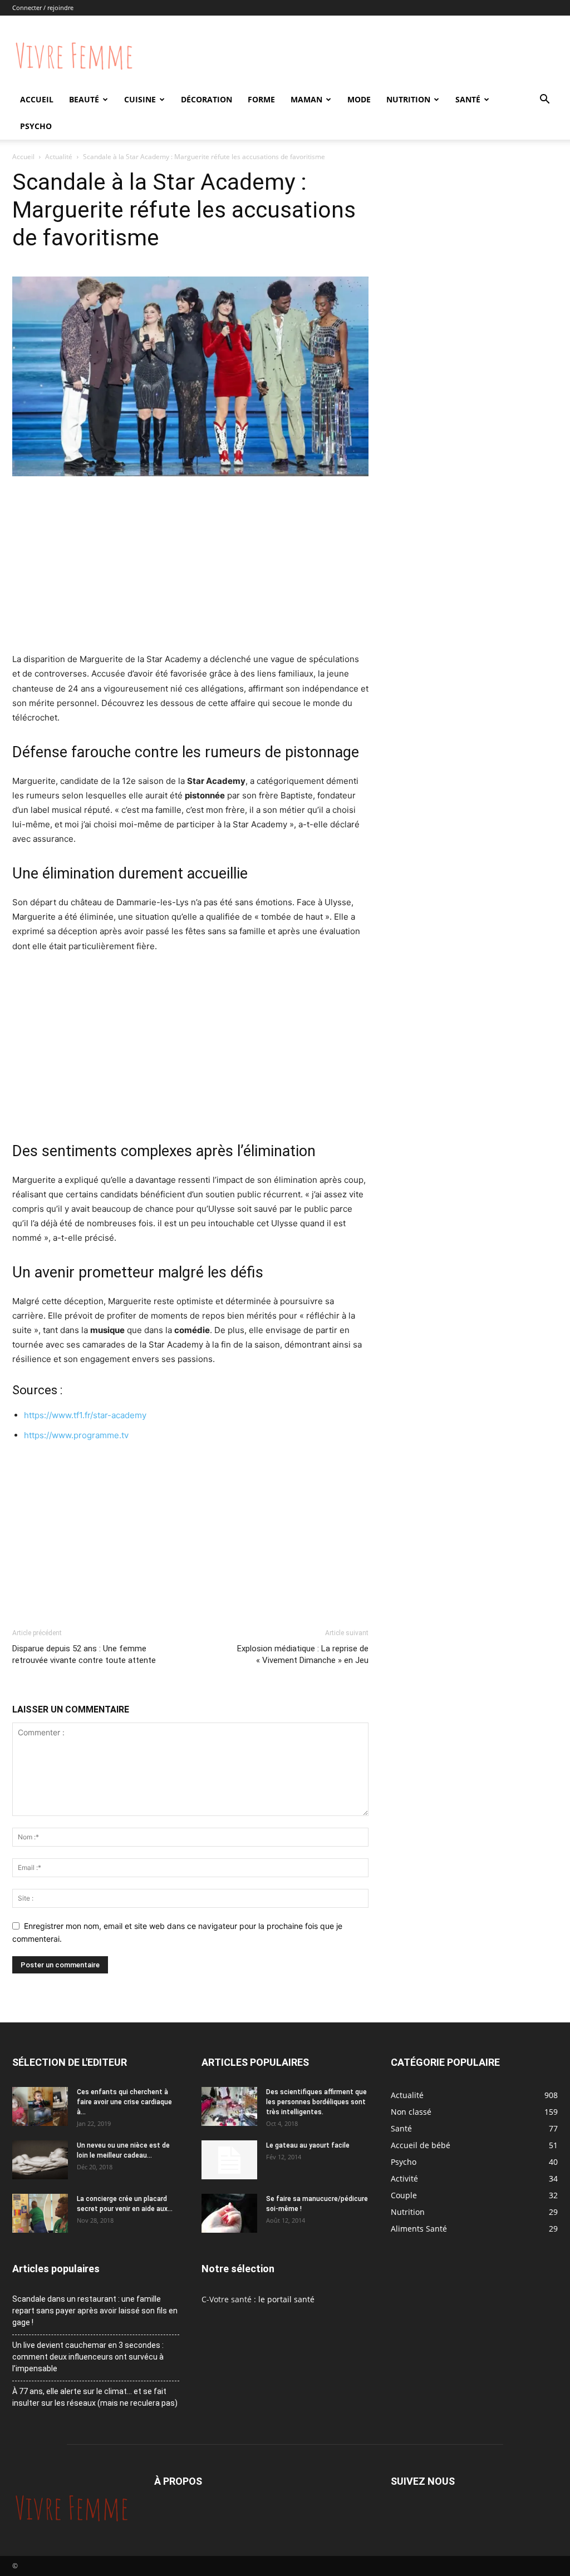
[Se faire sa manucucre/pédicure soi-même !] (229, 2213)
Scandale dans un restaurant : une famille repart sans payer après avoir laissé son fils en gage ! (95, 2311)
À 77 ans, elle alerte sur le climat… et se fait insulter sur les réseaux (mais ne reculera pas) (95, 2397)
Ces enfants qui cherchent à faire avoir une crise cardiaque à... (124, 2102)
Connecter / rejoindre (43, 8)
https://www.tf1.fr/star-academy (85, 1415)
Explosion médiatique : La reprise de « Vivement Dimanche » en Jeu (303, 1654)
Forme (261, 99)
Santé (468, 99)
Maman (306, 99)
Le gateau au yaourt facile (308, 2145)
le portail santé (286, 2299)
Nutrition (408, 99)
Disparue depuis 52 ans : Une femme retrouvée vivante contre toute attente (84, 1654)
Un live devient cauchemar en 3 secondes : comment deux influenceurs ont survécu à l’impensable (88, 2357)
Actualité (59, 157)
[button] (544, 100)
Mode (359, 99)
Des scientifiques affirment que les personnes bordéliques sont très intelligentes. (316, 2102)
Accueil (37, 99)
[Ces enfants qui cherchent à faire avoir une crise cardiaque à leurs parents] (40, 2106)
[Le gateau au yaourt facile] (229, 2160)
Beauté (84, 99)
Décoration (207, 99)
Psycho (36, 126)
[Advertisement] (190, 569)
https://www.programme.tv (76, 1435)
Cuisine (140, 99)
